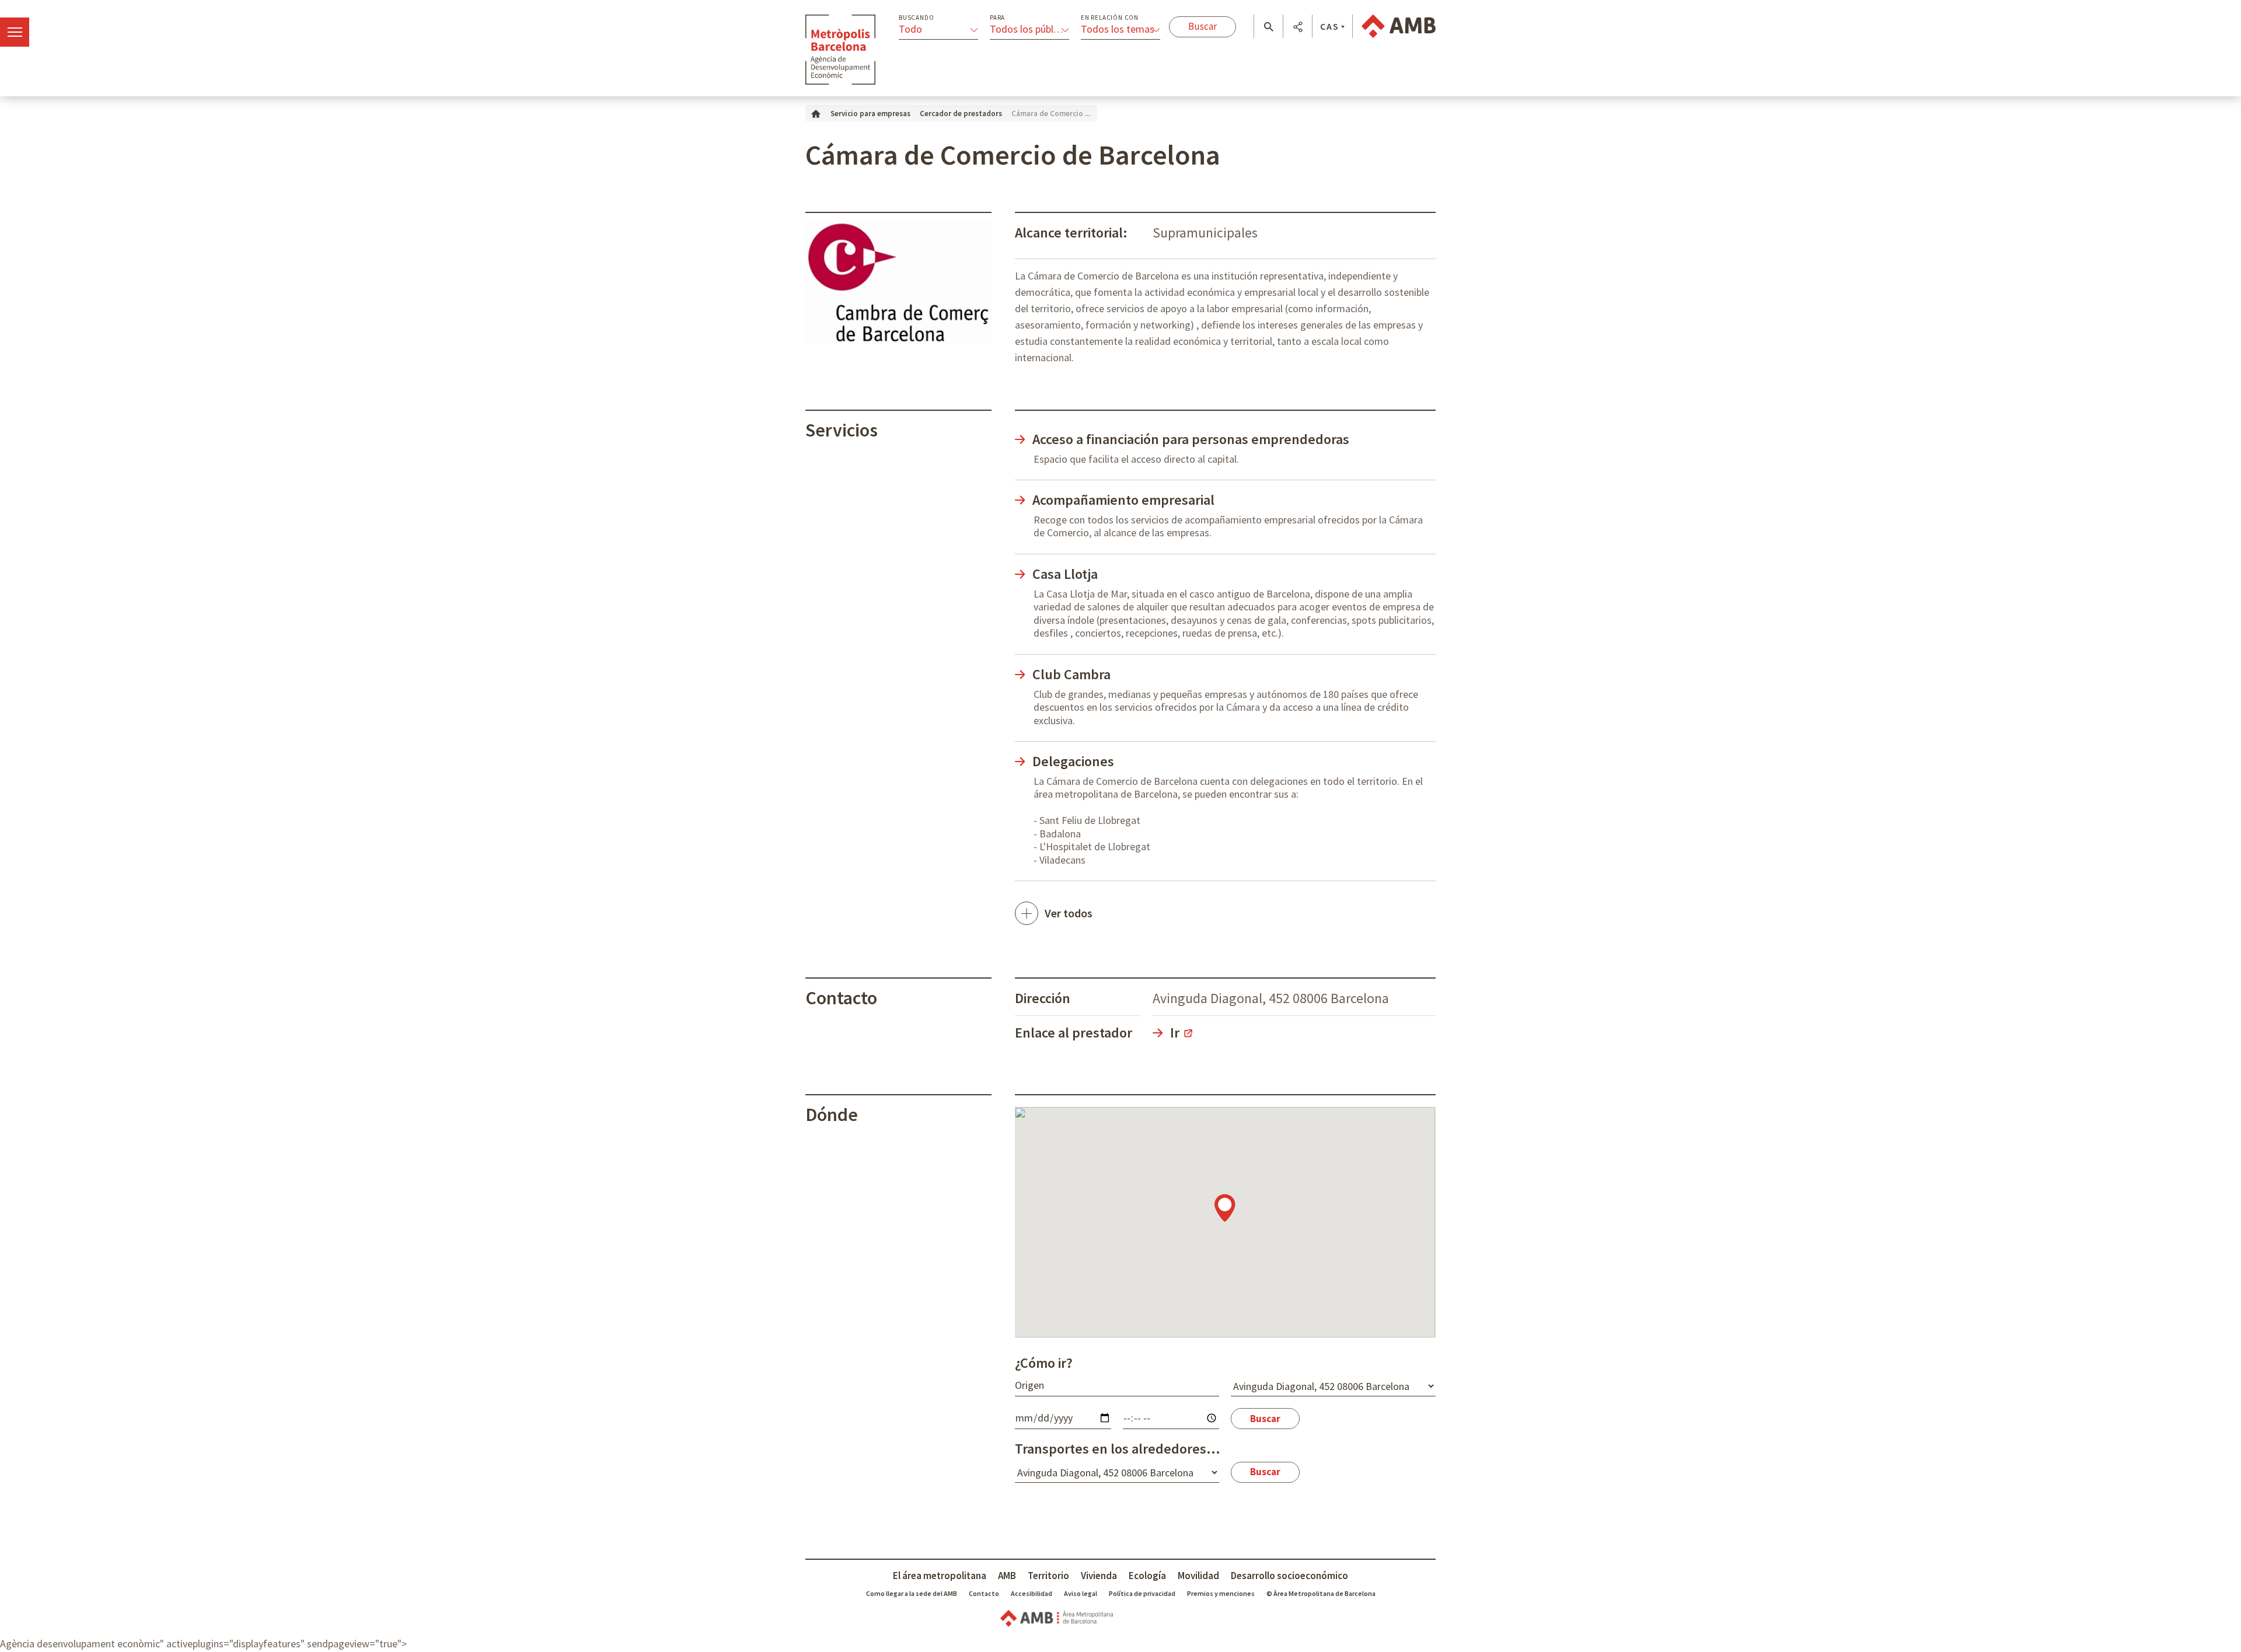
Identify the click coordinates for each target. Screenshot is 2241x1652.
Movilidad (1198, 1576)
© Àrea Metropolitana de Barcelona (1321, 1593)
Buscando (916, 18)
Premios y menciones (1221, 1593)
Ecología (1147, 1576)
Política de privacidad (1142, 1593)
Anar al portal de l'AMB (1399, 26)
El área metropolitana (940, 1576)
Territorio (1048, 1576)
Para (997, 18)
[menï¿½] (15, 32)
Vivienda (1099, 1576)
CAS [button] (1330, 26)
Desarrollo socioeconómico (1289, 1576)
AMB (1007, 1576)
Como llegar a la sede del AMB (912, 1593)
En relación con (1110, 18)
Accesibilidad (1032, 1593)
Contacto (984, 1593)
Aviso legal (1081, 1593)
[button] (1268, 27)
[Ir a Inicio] (816, 113)
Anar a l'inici (840, 50)
